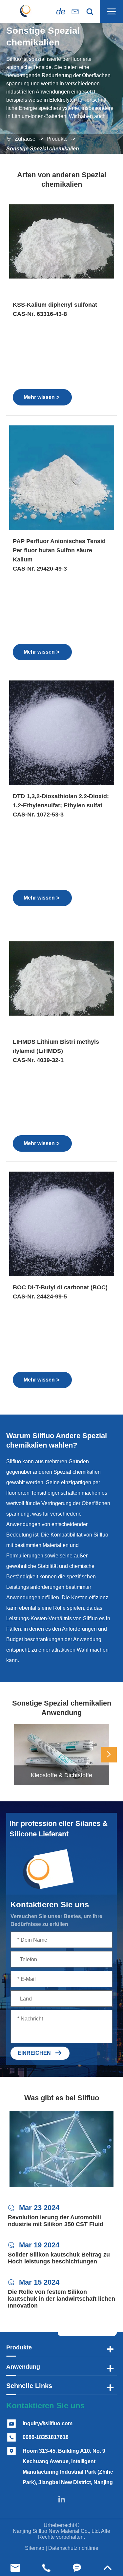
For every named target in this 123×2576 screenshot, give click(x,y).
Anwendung (23, 2367)
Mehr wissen (41, 397)
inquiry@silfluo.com (48, 2423)
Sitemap (35, 2548)
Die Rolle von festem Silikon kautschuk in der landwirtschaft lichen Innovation (61, 2299)
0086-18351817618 (46, 2437)
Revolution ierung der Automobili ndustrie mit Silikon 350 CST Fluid (56, 2221)
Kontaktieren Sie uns (45, 2406)
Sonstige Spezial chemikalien (43, 149)
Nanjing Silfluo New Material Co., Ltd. (56, 2531)
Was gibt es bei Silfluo (62, 2098)
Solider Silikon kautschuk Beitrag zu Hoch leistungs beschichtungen (59, 2258)
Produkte (57, 139)
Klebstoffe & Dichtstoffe (61, 1775)
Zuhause (25, 139)
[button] (109, 1755)
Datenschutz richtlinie (73, 2548)
